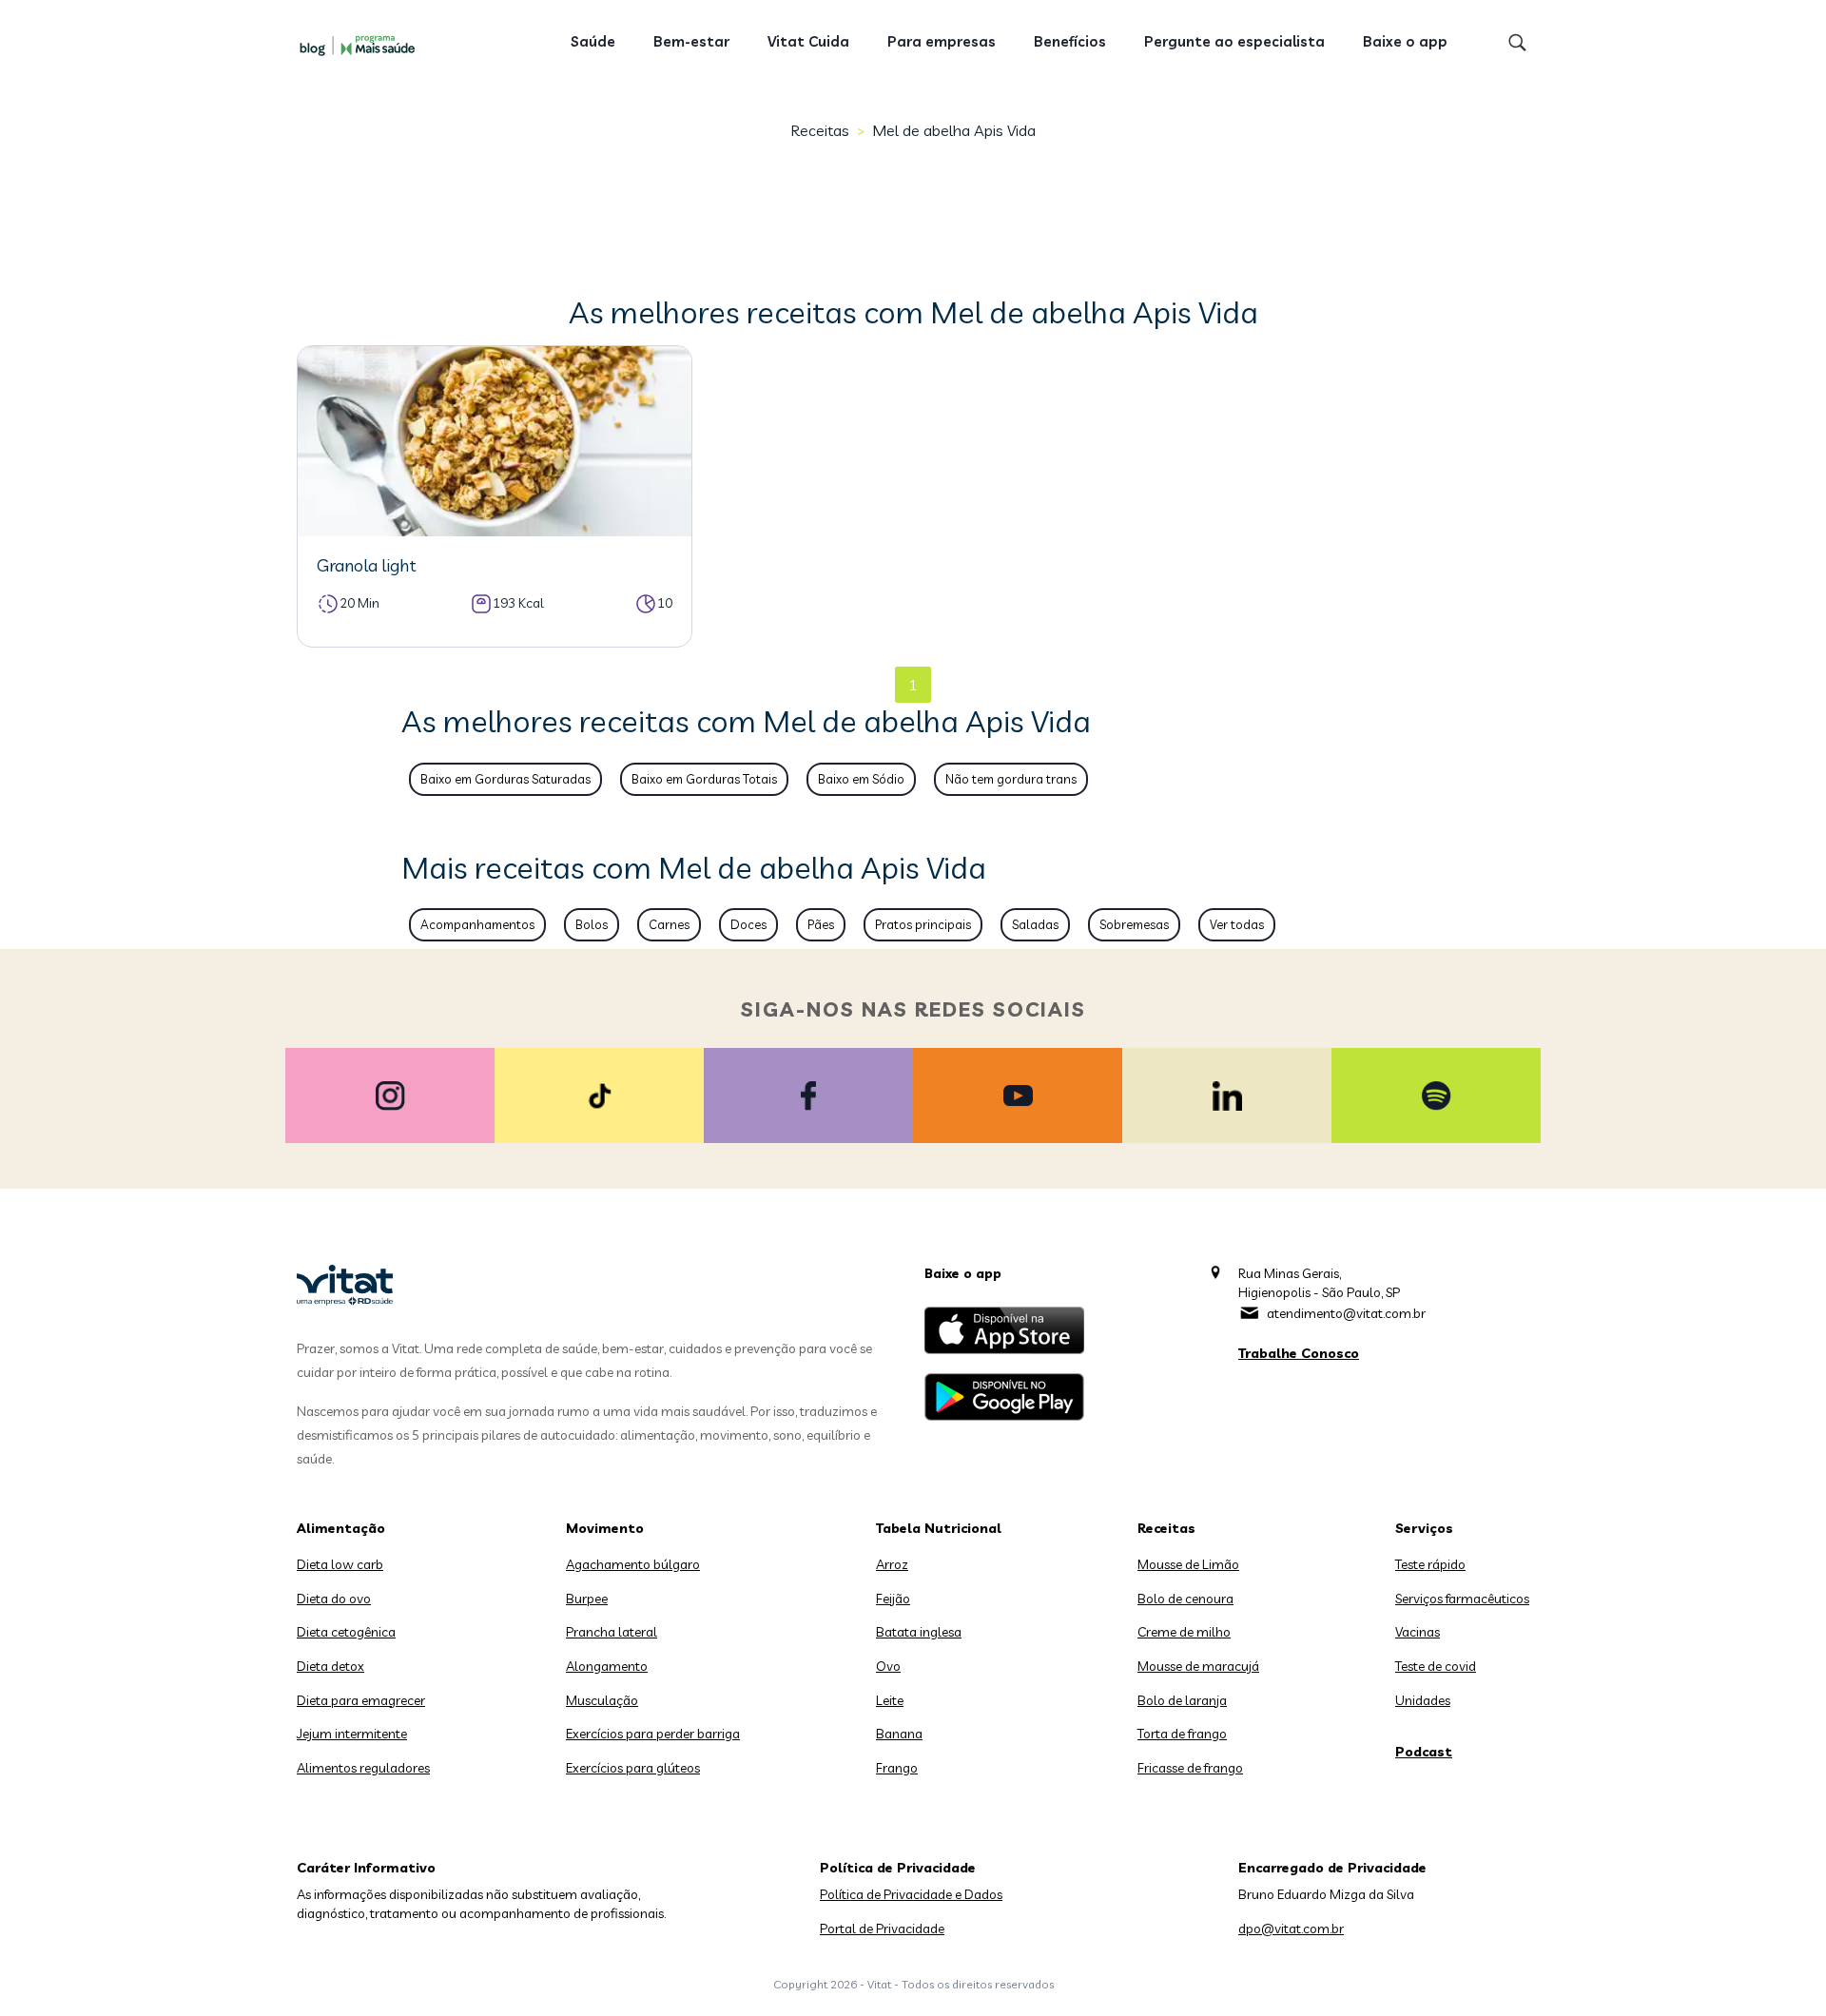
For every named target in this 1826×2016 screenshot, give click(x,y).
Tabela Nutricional (939, 1528)
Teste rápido (1430, 1564)
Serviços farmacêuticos (1462, 1599)
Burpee (587, 1599)
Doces (748, 924)
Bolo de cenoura (1185, 1599)
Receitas (820, 130)
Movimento (605, 1528)
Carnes (669, 924)
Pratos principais (923, 924)
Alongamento (607, 1666)
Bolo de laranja (1182, 1700)
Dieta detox (330, 1666)
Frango (897, 1768)
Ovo (888, 1666)
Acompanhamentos (477, 924)
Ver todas (1237, 924)
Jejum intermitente (352, 1734)
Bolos (592, 924)
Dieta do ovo (334, 1599)
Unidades (1423, 1700)
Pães (821, 924)
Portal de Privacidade (882, 1929)
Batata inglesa (919, 1632)
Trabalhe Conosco (1299, 1353)
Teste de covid (1436, 1666)
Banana (899, 1734)
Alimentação (341, 1528)
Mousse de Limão (1188, 1564)
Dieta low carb (340, 1564)
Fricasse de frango (1190, 1768)
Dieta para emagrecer (361, 1700)
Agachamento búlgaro (633, 1564)
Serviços (1424, 1528)
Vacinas (1418, 1632)
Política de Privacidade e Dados (911, 1894)
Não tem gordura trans (1011, 779)
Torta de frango (1182, 1734)
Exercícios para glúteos (633, 1768)
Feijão (893, 1599)
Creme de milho (1184, 1632)
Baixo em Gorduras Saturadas (505, 779)
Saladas (1035, 924)
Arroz (892, 1564)
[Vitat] (361, 45)
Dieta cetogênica (346, 1632)
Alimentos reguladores (363, 1768)
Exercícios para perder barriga (653, 1734)
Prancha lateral (612, 1632)
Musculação (602, 1700)
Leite (890, 1700)
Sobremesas (1134, 924)
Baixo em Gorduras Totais (704, 779)
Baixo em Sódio (861, 779)
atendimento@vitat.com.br (1346, 1313)
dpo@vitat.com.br (1291, 1929)
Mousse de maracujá (1198, 1666)
